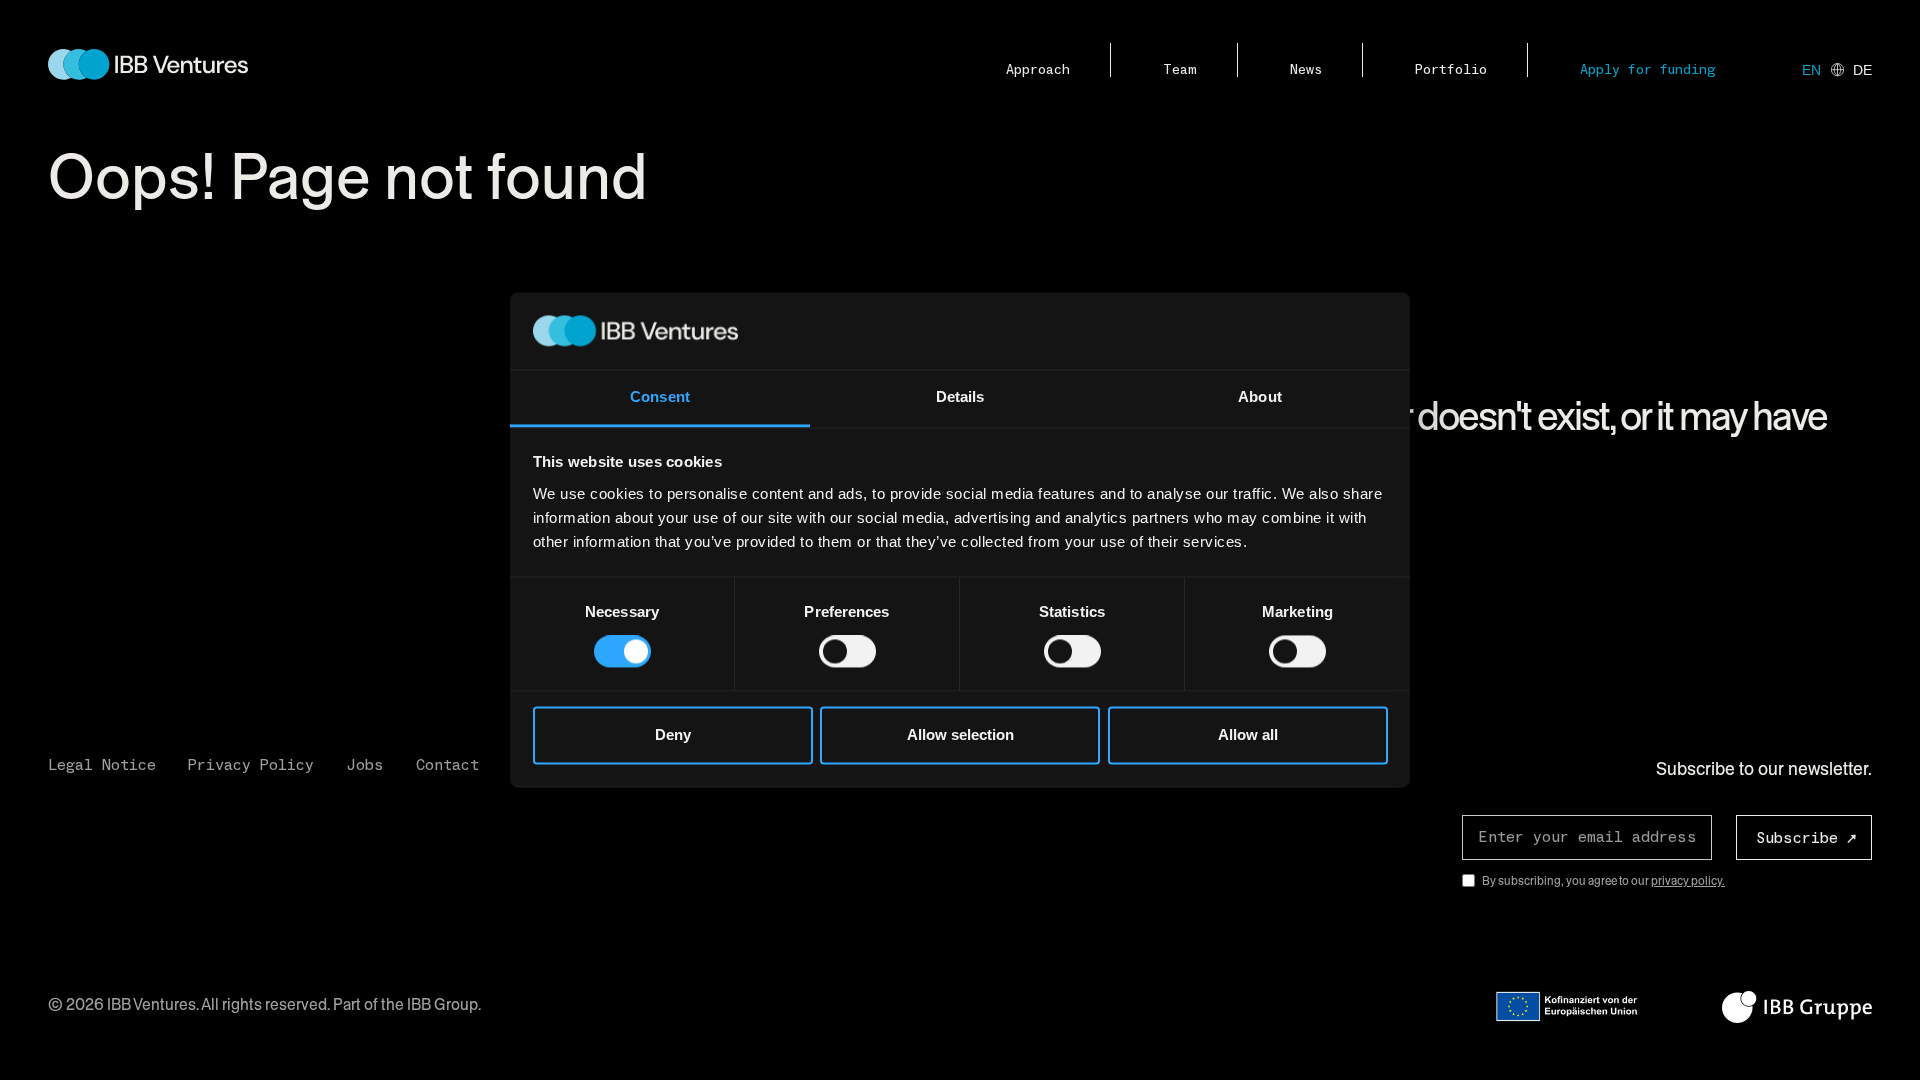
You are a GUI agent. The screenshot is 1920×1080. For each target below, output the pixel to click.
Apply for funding (1648, 70)
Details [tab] (960, 396)
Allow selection (960, 734)
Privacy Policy (251, 765)
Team (1180, 70)
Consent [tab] (660, 396)
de (1862, 70)
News (1306, 70)
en (1811, 70)
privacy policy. (1688, 881)
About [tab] (1260, 396)
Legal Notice (102, 765)
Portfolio (1451, 70)
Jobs (365, 765)
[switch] (847, 652)
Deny (673, 734)
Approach (1038, 70)
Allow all (1248, 734)
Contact (447, 765)
